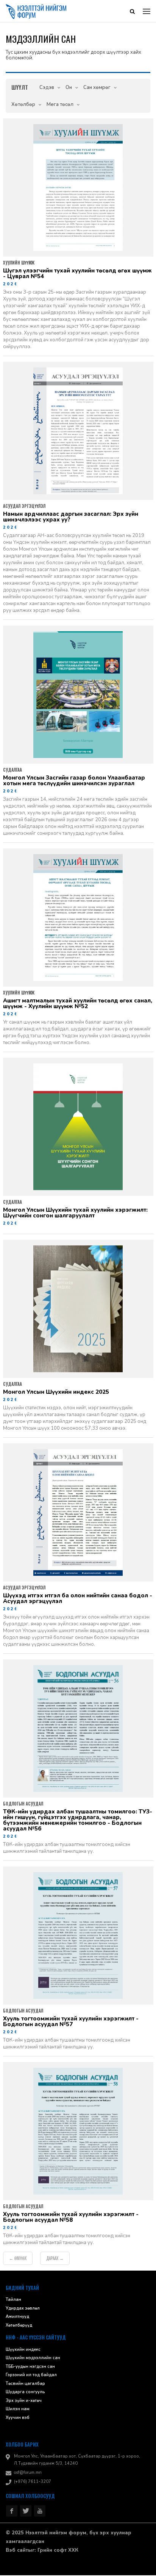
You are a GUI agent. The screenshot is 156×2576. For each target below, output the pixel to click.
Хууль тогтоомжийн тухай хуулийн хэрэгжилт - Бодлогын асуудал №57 (71, 2022)
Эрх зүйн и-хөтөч (24, 2401)
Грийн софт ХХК (58, 2551)
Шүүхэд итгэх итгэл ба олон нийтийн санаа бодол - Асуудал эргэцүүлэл (78, 1599)
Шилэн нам (18, 2410)
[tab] (20, 88)
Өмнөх (18, 2259)
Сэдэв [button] (47, 88)
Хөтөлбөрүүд (19, 2326)
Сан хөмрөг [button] (97, 88)
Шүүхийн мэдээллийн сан (33, 2359)
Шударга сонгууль (25, 2393)
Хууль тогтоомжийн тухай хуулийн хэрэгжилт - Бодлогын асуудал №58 (71, 2218)
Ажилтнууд (17, 2317)
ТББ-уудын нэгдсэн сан (30, 2367)
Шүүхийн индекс (23, 2350)
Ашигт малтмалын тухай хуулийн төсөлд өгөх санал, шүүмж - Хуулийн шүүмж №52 (78, 1004)
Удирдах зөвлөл (23, 2309)
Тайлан (13, 2300)
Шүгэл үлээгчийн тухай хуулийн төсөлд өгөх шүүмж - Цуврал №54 (77, 274)
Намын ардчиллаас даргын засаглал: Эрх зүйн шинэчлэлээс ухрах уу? (71, 518)
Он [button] (69, 88)
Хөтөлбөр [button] (23, 105)
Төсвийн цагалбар (25, 2384)
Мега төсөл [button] (60, 105)
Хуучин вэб (18, 2418)
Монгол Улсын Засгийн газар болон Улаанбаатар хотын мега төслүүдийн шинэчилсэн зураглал (74, 781)
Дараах (55, 2259)
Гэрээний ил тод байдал (31, 2376)
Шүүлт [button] (20, 88)
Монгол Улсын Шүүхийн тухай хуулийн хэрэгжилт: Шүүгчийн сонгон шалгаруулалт (75, 1214)
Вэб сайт (17, 2551)
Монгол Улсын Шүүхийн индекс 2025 (56, 1393)
